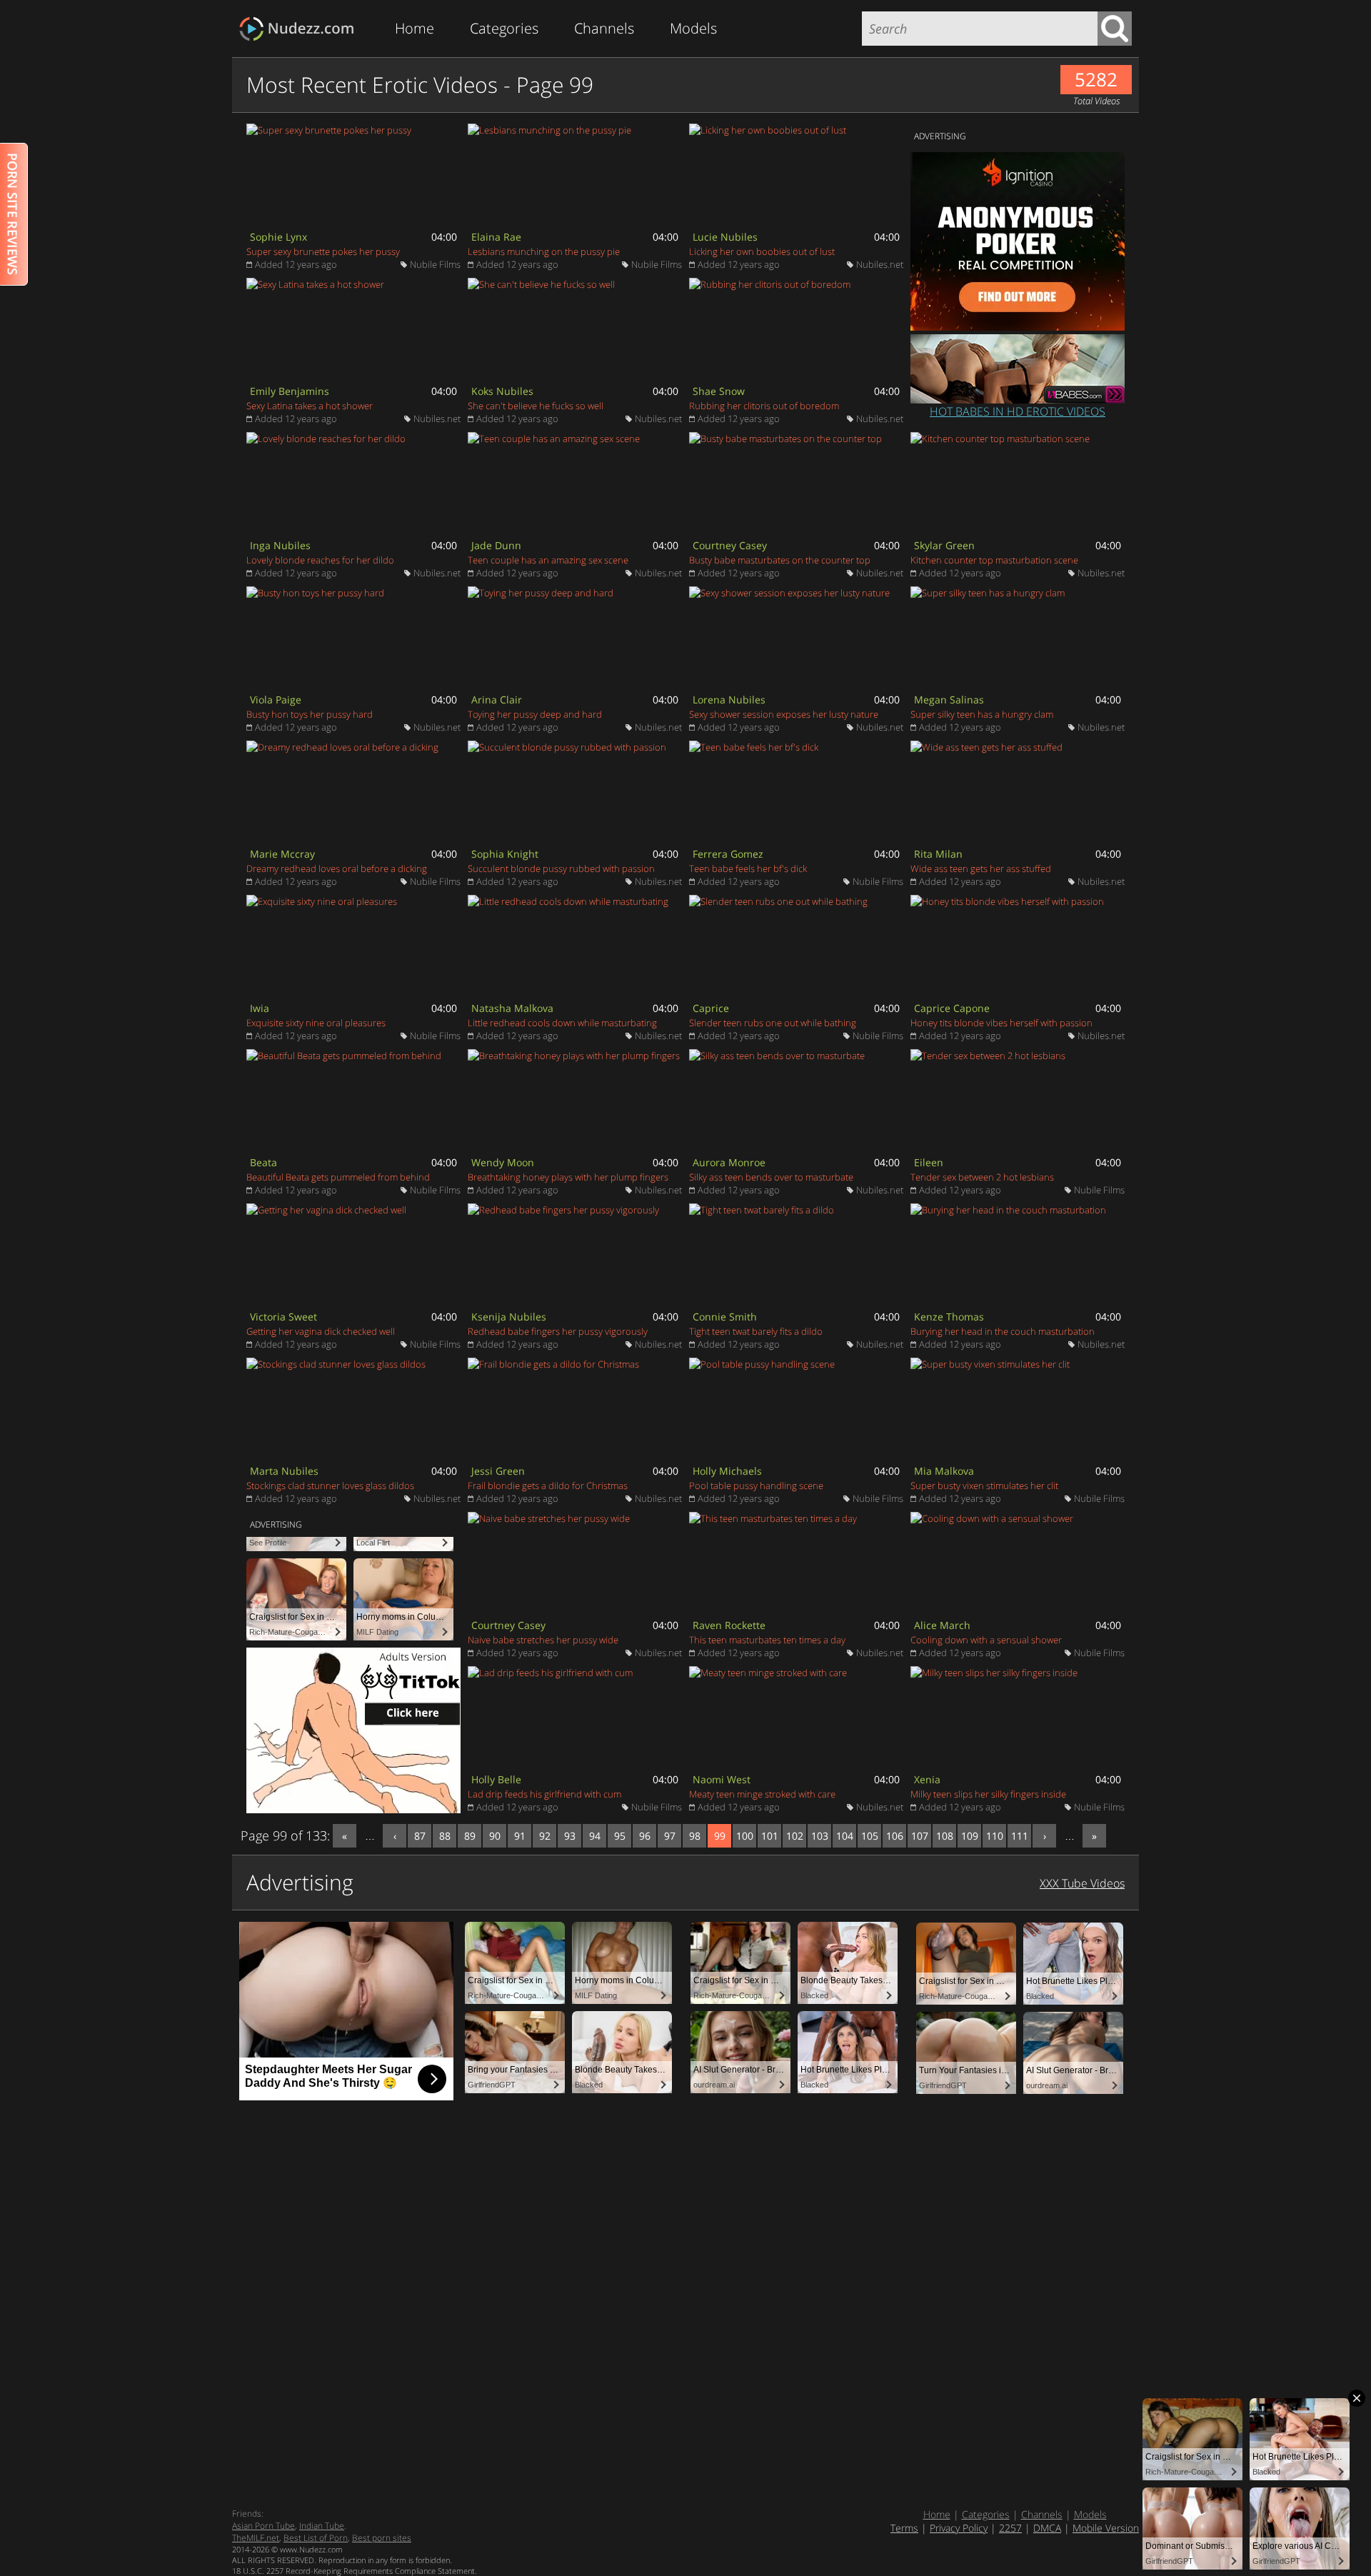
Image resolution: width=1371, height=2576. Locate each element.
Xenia (927, 1779)
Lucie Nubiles (725, 237)
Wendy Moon (503, 1162)
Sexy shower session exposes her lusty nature (784, 714)
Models (693, 28)
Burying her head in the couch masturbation (1003, 1331)
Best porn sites (382, 2538)
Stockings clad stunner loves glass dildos (330, 1485)
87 (420, 1836)
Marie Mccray (282, 854)
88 (445, 1836)
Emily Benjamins (290, 391)
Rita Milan (938, 854)
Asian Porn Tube (263, 2526)
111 (1020, 1836)
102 (795, 1836)
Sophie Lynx (278, 237)
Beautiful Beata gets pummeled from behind (338, 1177)
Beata (263, 1162)
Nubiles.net (880, 264)
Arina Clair (497, 700)
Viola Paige (276, 700)
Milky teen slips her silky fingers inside (988, 1794)
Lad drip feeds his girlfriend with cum (544, 1794)
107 (920, 1836)
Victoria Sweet (283, 1317)
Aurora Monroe (729, 1162)
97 (670, 1836)
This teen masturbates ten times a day (767, 1640)
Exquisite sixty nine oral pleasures (316, 1023)
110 (995, 1836)
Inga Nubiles (280, 545)
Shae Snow (719, 391)
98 (695, 1836)
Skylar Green (944, 545)
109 (970, 1836)
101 (770, 1836)
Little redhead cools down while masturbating (562, 1023)
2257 (1010, 2528)
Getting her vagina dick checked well (321, 1331)
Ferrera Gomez (728, 854)
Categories (504, 28)
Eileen (929, 1162)
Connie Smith (725, 1317)
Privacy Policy (959, 2528)
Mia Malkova (944, 1471)
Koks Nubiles (502, 391)
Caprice (711, 1008)
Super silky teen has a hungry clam (982, 714)
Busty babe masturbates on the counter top (780, 560)
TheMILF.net (256, 2538)
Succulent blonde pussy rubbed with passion (561, 868)
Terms (904, 2528)
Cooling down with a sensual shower (986, 1640)
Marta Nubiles (284, 1471)
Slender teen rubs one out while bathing (773, 1023)
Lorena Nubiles (729, 700)
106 (895, 1836)
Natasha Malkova (512, 1008)
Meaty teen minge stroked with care (762, 1794)
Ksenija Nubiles (509, 1317)
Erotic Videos (301, 29)
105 (870, 1836)
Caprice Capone (952, 1008)
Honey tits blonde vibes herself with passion (1001, 1023)
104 (845, 1836)
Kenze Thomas (949, 1317)
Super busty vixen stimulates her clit (984, 1485)
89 (470, 1836)
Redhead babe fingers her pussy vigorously (558, 1331)
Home (415, 28)
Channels (604, 28)
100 (745, 1836)
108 (945, 1836)
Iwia (260, 1008)
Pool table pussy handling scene (756, 1485)
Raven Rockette (729, 1625)
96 (645, 1836)
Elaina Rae (496, 237)
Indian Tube (322, 2526)
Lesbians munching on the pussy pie (544, 251)
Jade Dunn (496, 545)
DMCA (1047, 2528)
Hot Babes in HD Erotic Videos (1018, 411)
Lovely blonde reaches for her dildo (320, 560)
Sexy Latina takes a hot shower (310, 406)
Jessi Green (498, 1471)
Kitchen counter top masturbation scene (994, 560)
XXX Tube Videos (1082, 1883)
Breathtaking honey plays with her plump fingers (568, 1177)
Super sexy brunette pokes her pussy (323, 251)
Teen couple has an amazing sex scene (548, 560)
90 (495, 1836)
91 (520, 1836)
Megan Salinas (949, 700)
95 (620, 1836)
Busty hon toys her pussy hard (310, 714)
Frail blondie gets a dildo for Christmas (548, 1485)
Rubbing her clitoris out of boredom (764, 406)
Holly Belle (496, 1779)
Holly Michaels (727, 1471)
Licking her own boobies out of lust (762, 251)
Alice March (942, 1625)
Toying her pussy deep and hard (535, 714)
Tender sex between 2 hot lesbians (982, 1177)
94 (595, 1836)
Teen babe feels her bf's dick (748, 868)
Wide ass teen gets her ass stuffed (981, 868)
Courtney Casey (730, 545)
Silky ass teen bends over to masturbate (771, 1177)
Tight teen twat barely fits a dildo (756, 1331)
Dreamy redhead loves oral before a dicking (337, 868)
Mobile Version (1106, 2528)
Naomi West (722, 1779)
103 (820, 1836)
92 (545, 1836)
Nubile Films (435, 264)
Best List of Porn (316, 2538)
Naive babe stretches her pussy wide (543, 1640)
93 (570, 1836)
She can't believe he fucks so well (536, 406)
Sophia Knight (505, 854)
